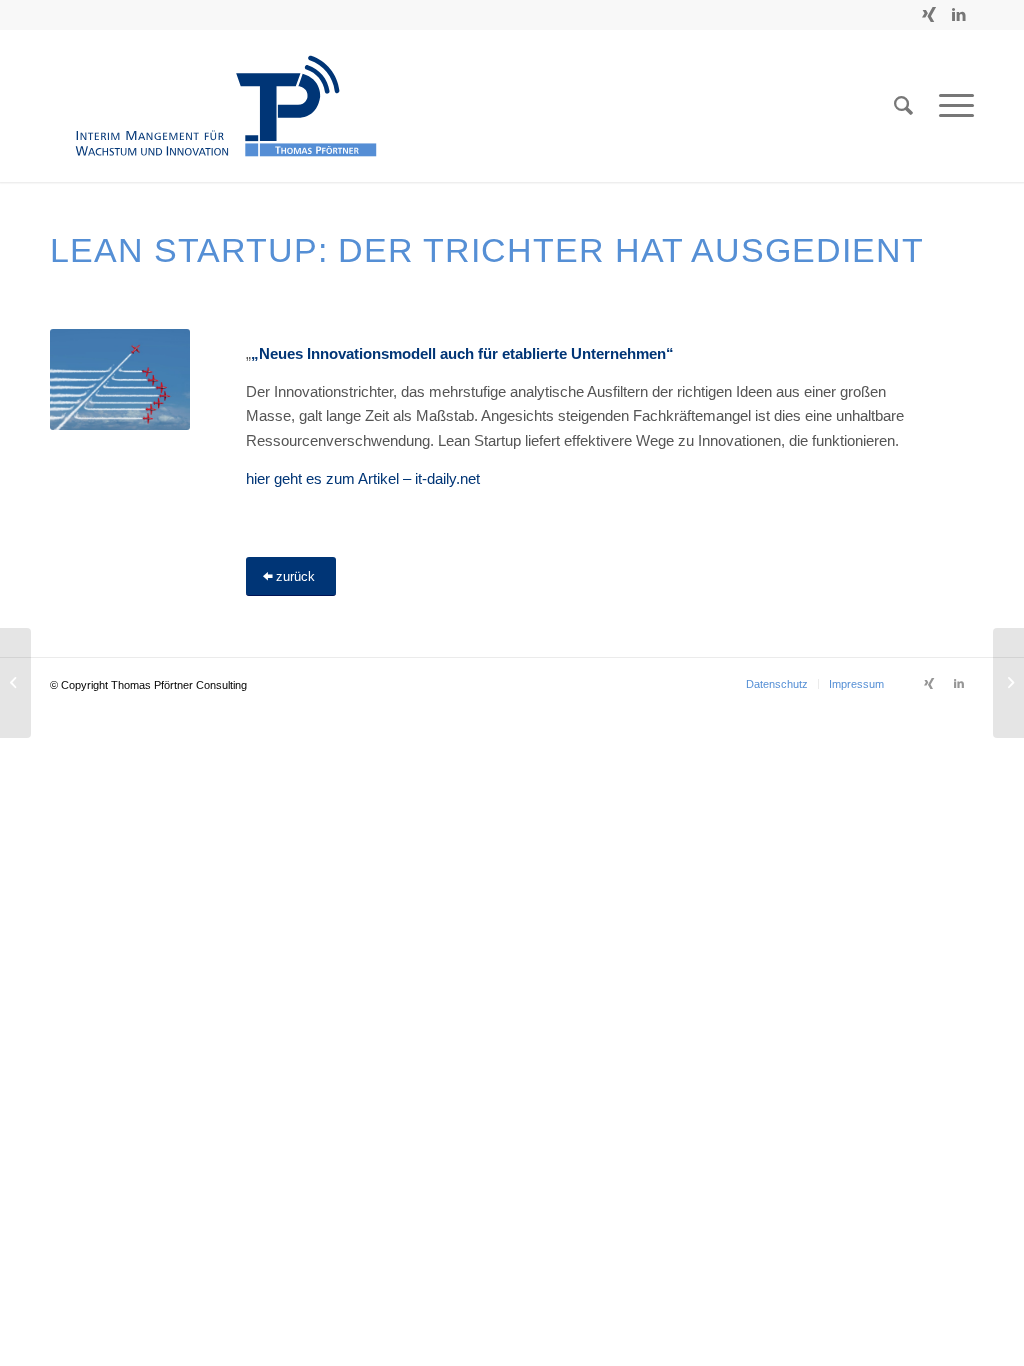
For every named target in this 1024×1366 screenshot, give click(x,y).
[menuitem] (777, 684)
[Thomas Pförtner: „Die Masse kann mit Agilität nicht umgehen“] (15, 683)
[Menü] (950, 106)
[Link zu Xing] (928, 15)
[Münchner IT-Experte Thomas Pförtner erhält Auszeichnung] (1008, 683)
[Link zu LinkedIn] (959, 15)
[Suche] (903, 106)
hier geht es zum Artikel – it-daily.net (363, 478)
